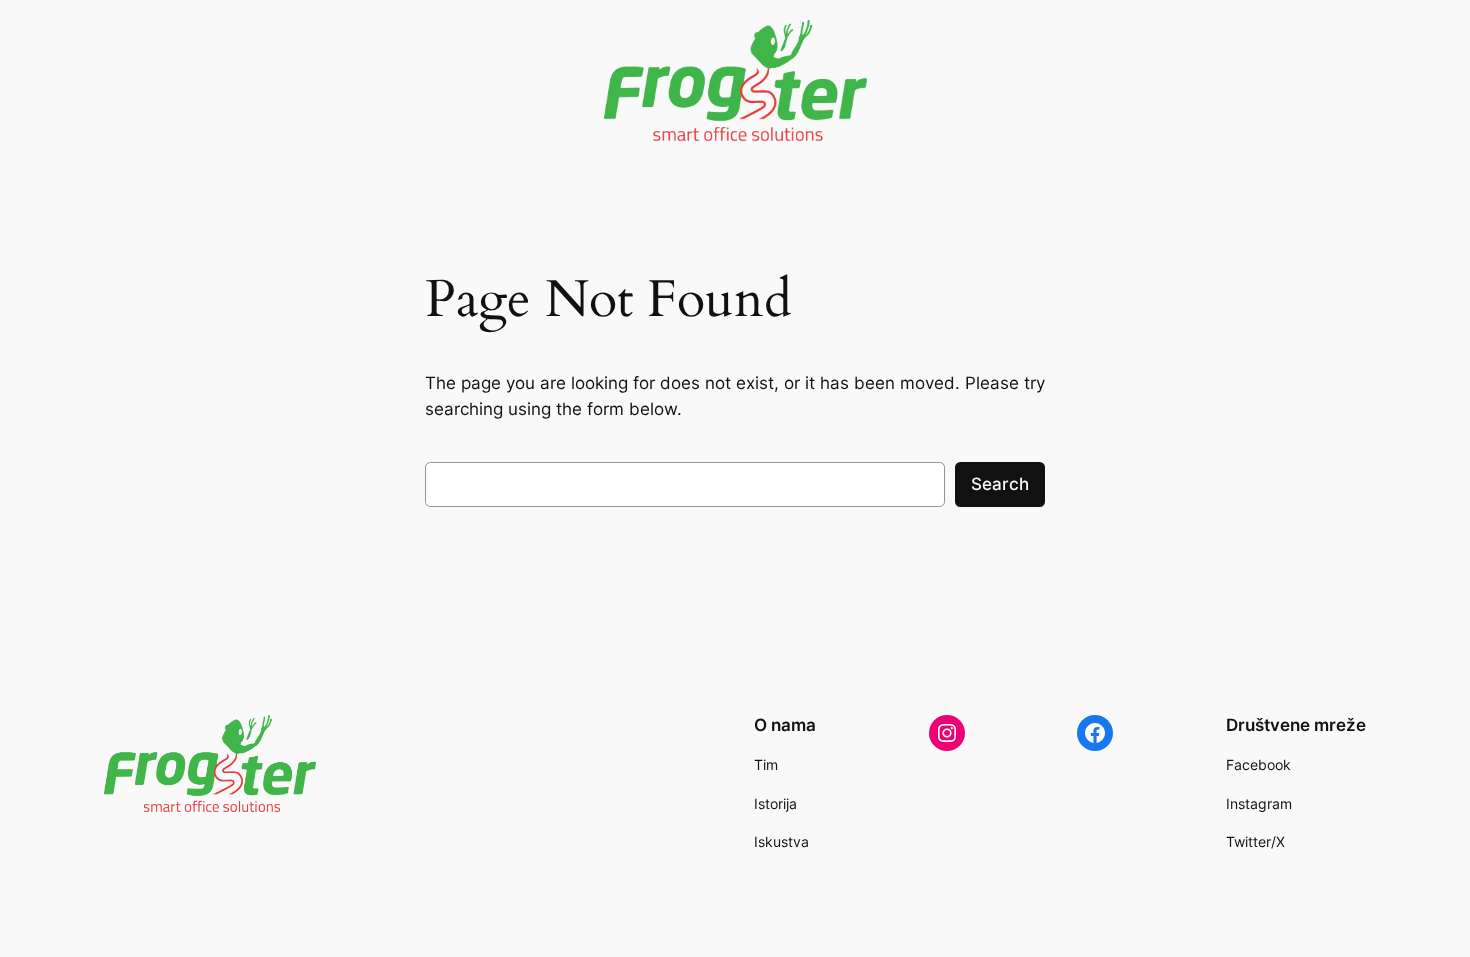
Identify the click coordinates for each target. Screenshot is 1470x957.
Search (1000, 484)
